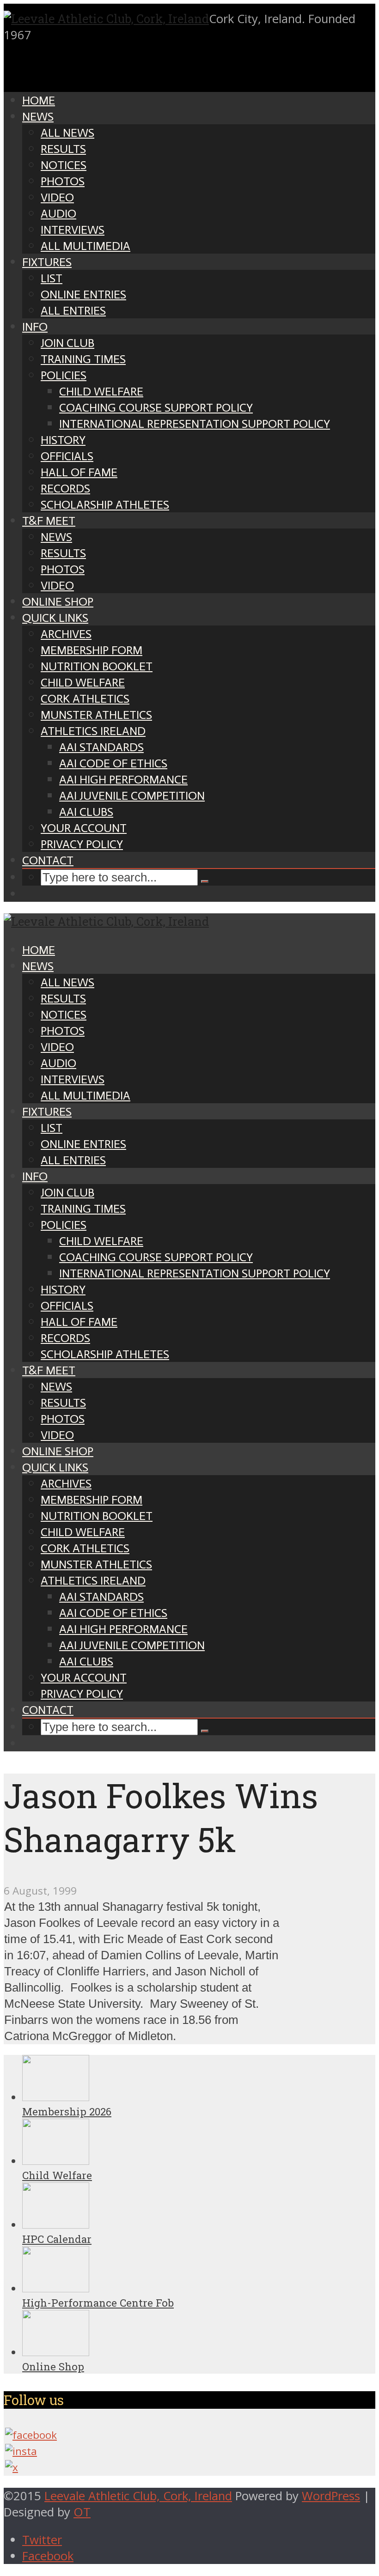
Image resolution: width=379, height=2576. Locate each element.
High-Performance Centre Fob (98, 2303)
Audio (58, 214)
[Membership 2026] (56, 2097)
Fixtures (47, 262)
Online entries (83, 295)
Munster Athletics (96, 715)
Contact (48, 860)
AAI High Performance (123, 780)
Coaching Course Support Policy (156, 408)
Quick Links (55, 618)
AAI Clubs (86, 812)
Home (39, 100)
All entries (73, 311)
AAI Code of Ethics (113, 763)
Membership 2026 (67, 2111)
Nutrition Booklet (97, 666)
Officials (67, 456)
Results (63, 149)
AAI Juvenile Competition (132, 796)
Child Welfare (101, 392)
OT (82, 2512)
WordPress (331, 2496)
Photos (63, 181)
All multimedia (86, 246)
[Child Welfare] (56, 2161)
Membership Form (92, 650)
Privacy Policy (82, 844)
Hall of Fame (79, 472)
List (52, 278)
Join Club (67, 343)
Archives (66, 634)
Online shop (58, 602)
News (38, 117)
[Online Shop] (56, 2352)
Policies (64, 375)
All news (67, 133)
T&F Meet (49, 521)
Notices (64, 165)
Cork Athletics (85, 699)
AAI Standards (101, 747)
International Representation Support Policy (195, 424)
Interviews (73, 230)
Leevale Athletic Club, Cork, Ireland (138, 2496)
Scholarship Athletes (105, 505)
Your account (84, 828)
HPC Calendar (57, 2239)
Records (65, 489)
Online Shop (53, 2366)
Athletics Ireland (93, 731)
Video (57, 197)
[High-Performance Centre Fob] (56, 2288)
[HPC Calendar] (56, 2225)
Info (35, 327)
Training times (83, 359)
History (63, 440)
